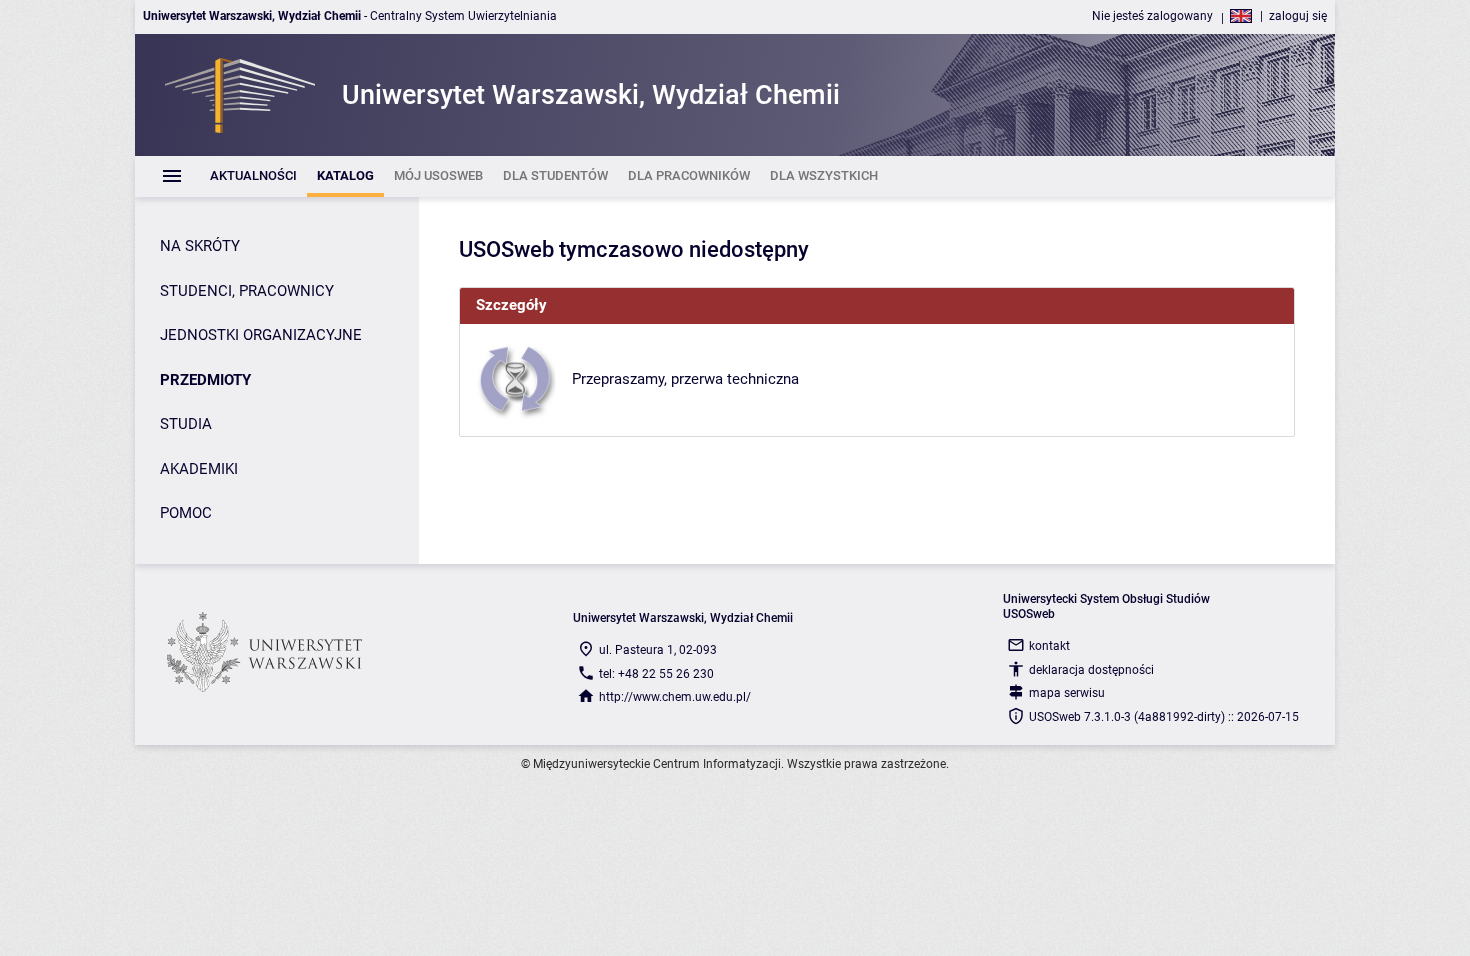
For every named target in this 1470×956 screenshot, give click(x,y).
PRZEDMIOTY (205, 380)
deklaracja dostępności (1091, 670)
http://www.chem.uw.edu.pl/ (675, 697)
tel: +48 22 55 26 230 (656, 674)
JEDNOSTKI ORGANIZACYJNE (261, 335)
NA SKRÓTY (200, 246)
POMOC (186, 513)
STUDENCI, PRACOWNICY (247, 291)
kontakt (1049, 646)
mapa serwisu (1067, 693)
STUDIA (186, 424)
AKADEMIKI (199, 469)
